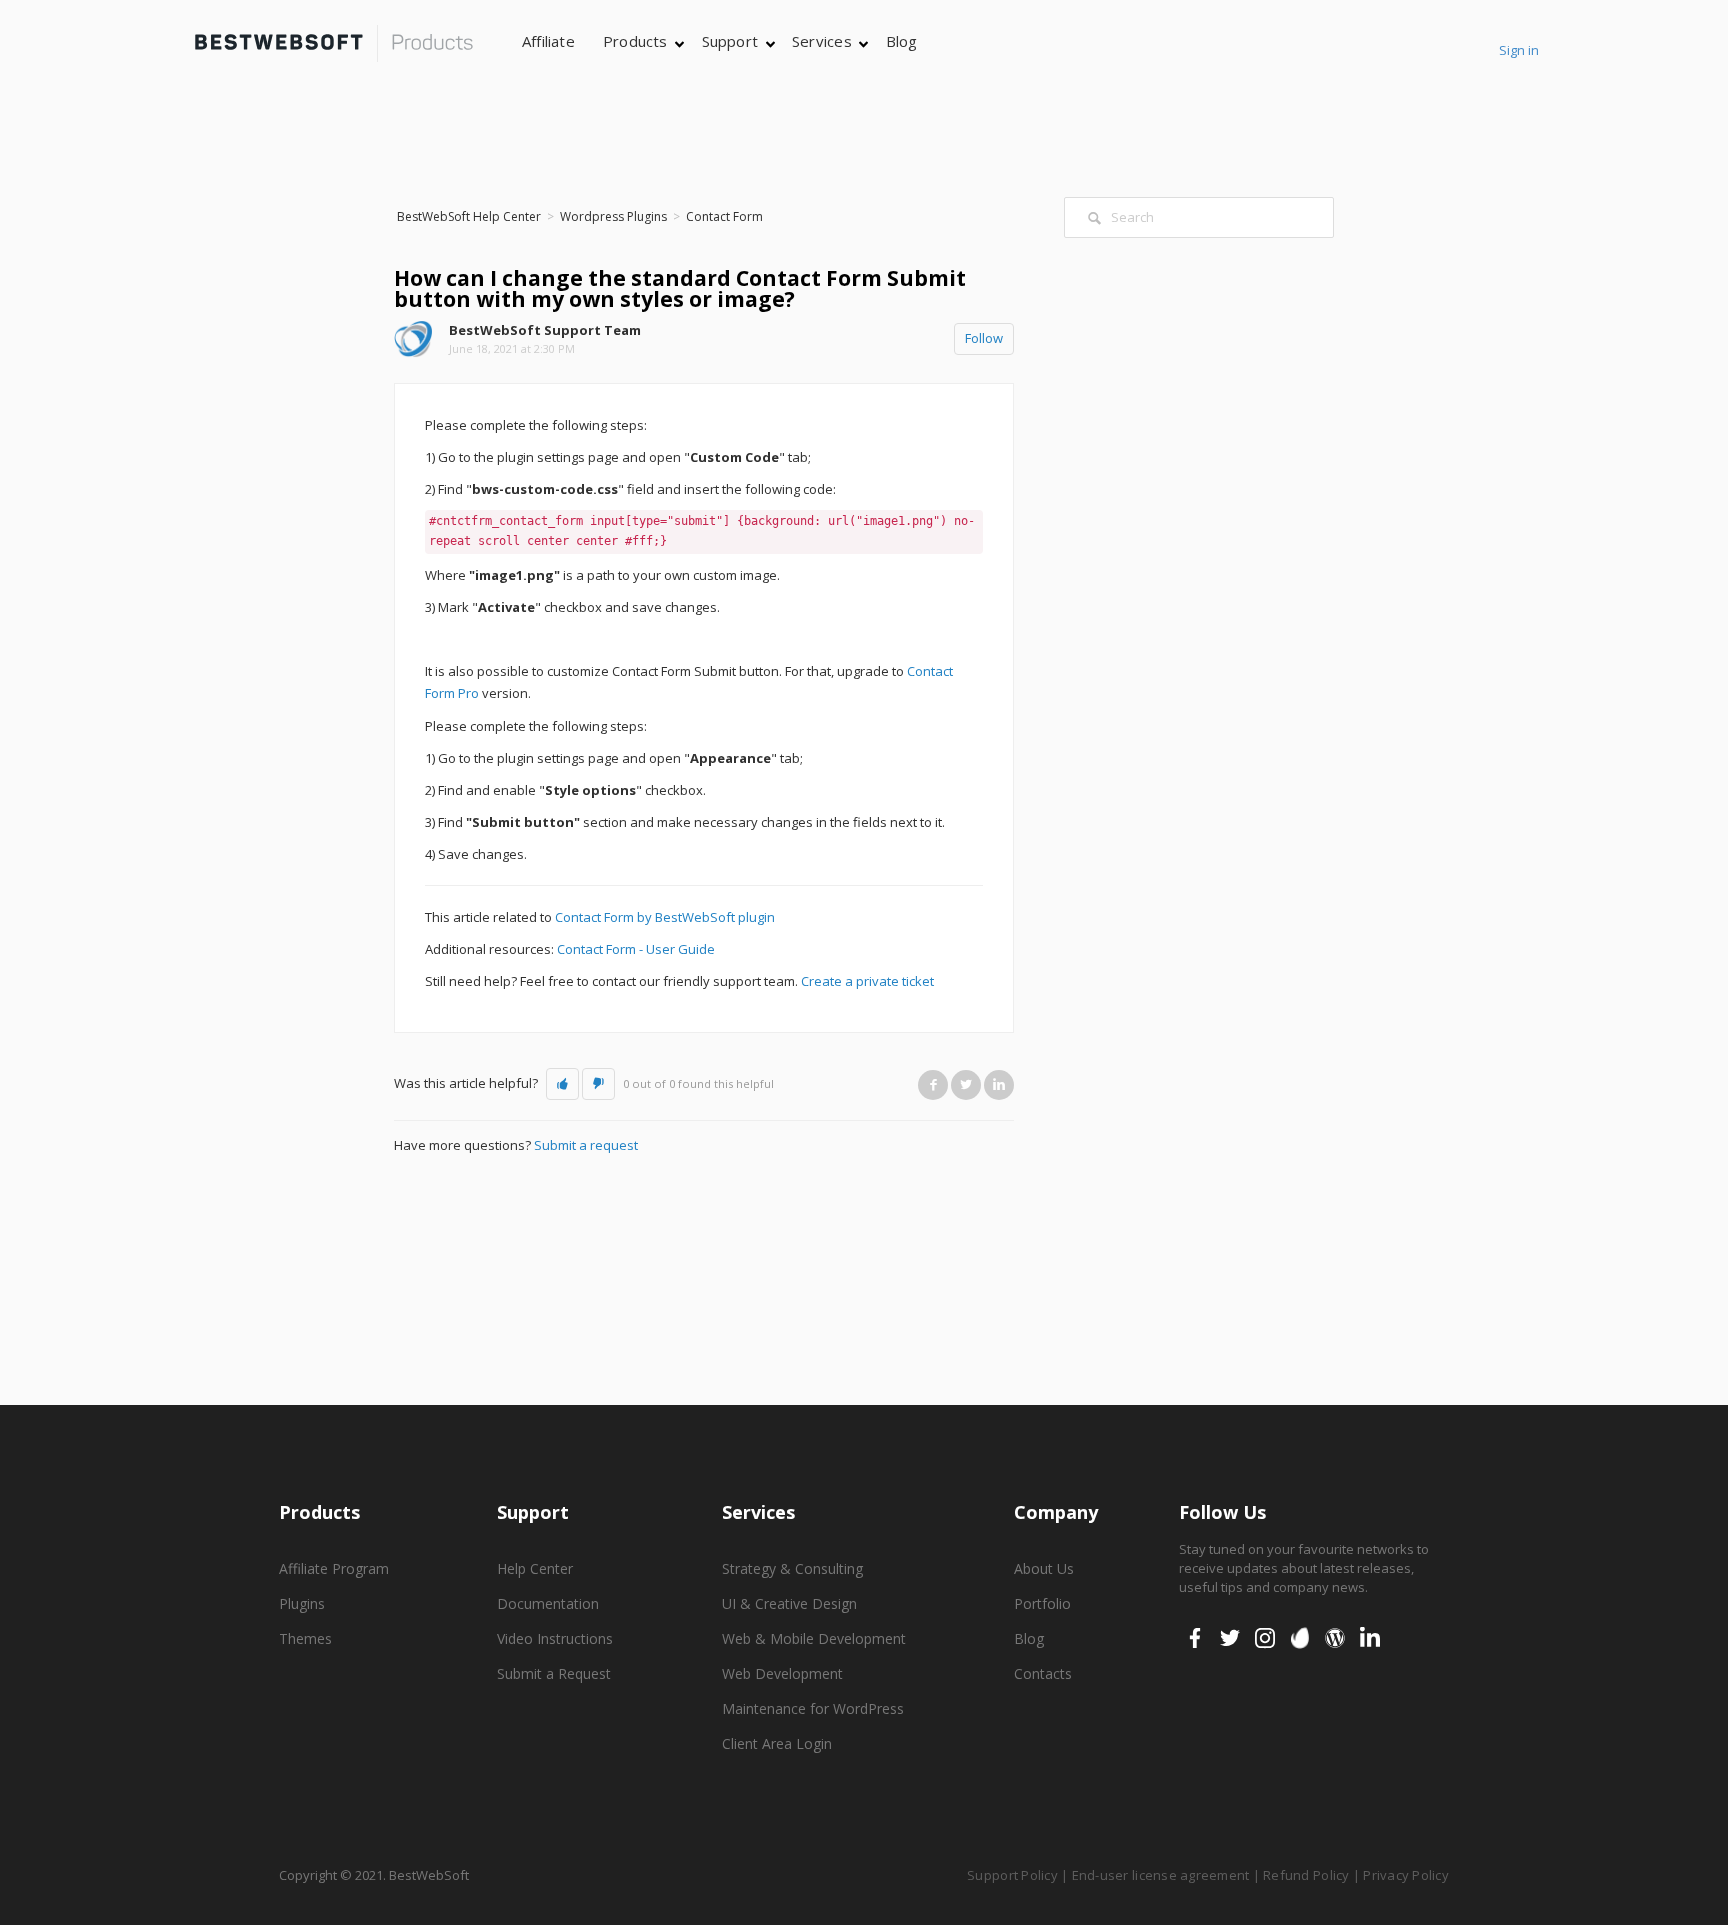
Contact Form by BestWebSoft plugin (665, 917)
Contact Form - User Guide (636, 949)
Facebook (933, 1084)
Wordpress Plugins (613, 216)
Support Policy (1012, 1875)
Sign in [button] (1519, 50)
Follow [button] (984, 338)
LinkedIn (999, 1084)
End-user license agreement (1161, 1875)
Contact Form (724, 216)
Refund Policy (1306, 1875)
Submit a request (586, 1145)
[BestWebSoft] (334, 43)
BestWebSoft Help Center (469, 216)
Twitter (966, 1084)
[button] (562, 1084)
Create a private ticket (867, 981)
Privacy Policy (1406, 1875)
